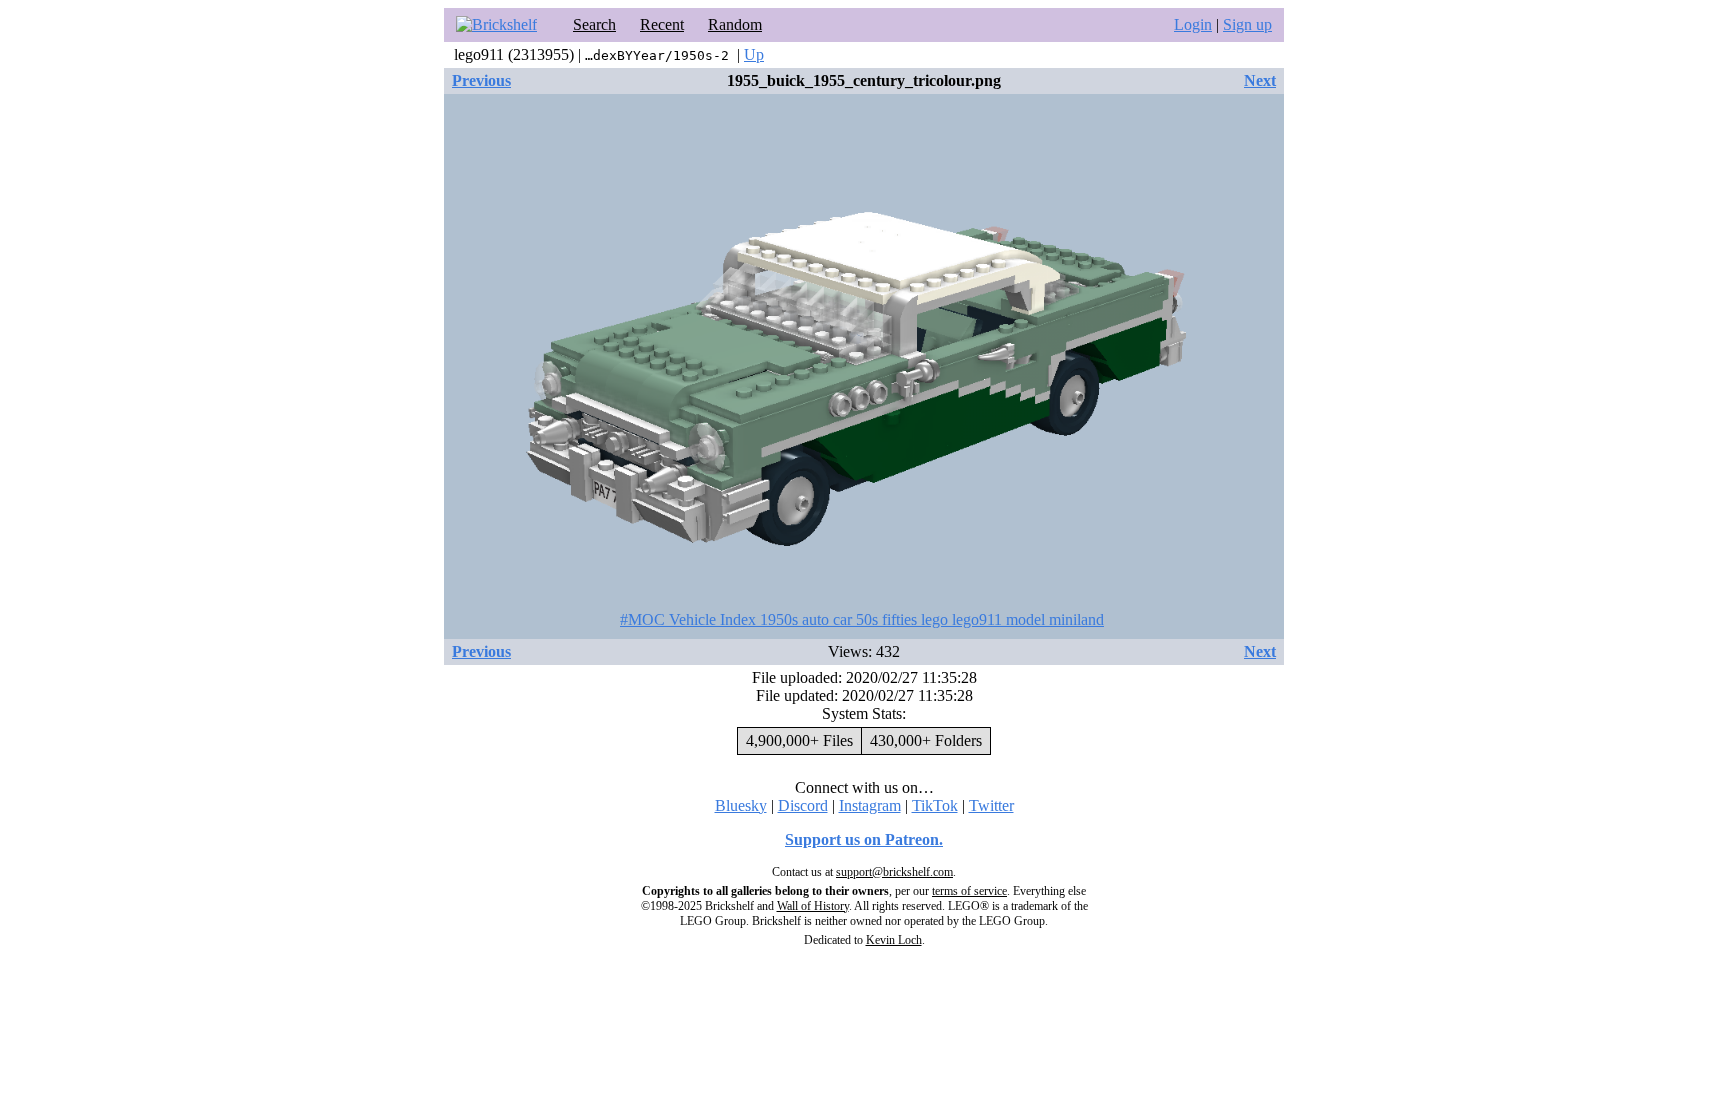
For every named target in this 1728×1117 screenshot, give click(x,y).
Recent (662, 24)
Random (735, 24)
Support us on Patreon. (864, 839)
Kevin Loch (894, 940)
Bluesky (741, 805)
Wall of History (813, 906)
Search (594, 24)
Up (754, 54)
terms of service (969, 891)
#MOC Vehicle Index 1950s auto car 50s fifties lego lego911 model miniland (862, 619)
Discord (803, 805)
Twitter (991, 805)
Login (1193, 24)
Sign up (1247, 24)
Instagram (870, 805)
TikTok (935, 805)
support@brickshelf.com (894, 872)
